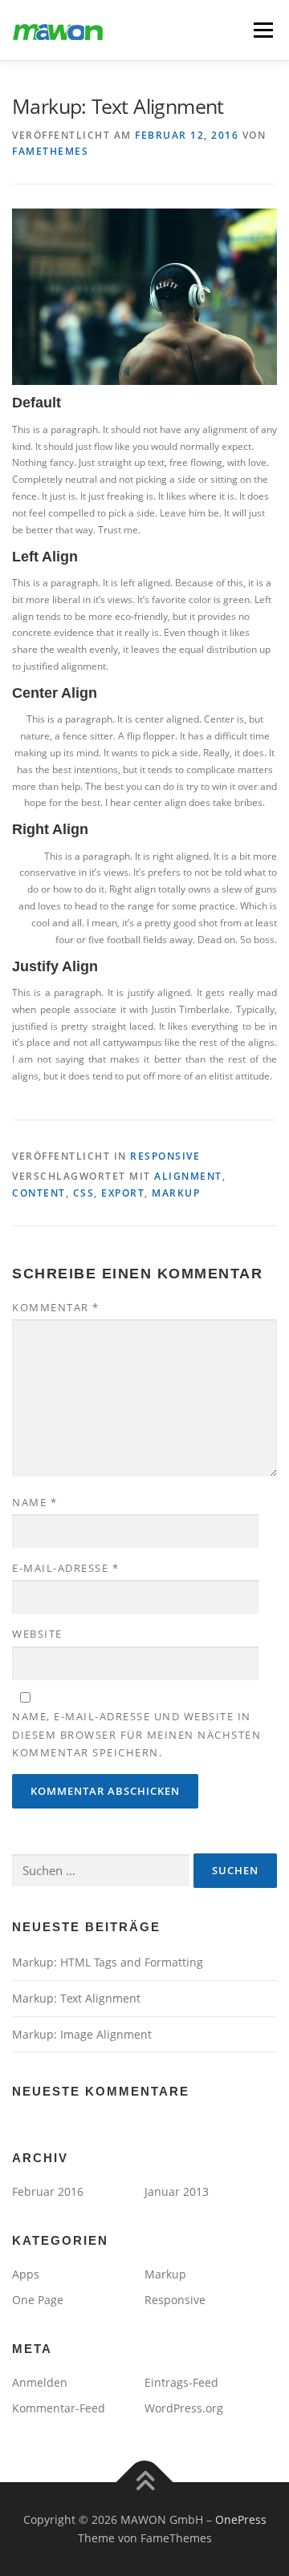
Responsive (165, 1156)
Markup (165, 2274)
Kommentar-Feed (59, 2408)
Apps (26, 2274)
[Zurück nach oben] (145, 2482)
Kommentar (56, 1307)
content (39, 1193)
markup (176, 1193)
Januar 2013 (177, 2191)
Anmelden (40, 2382)
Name (35, 1502)
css (84, 1193)
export (123, 1193)
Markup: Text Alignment (76, 1998)
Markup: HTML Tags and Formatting (108, 1962)
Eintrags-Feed (181, 2382)
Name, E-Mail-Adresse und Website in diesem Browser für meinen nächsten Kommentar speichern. (136, 1734)
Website (37, 1634)
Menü (262, 30)
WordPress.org (184, 2408)
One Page (38, 2300)
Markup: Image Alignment (82, 2034)
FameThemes (50, 151)
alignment (188, 1176)
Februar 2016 (48, 2191)
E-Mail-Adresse (65, 1568)
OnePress (241, 2519)
